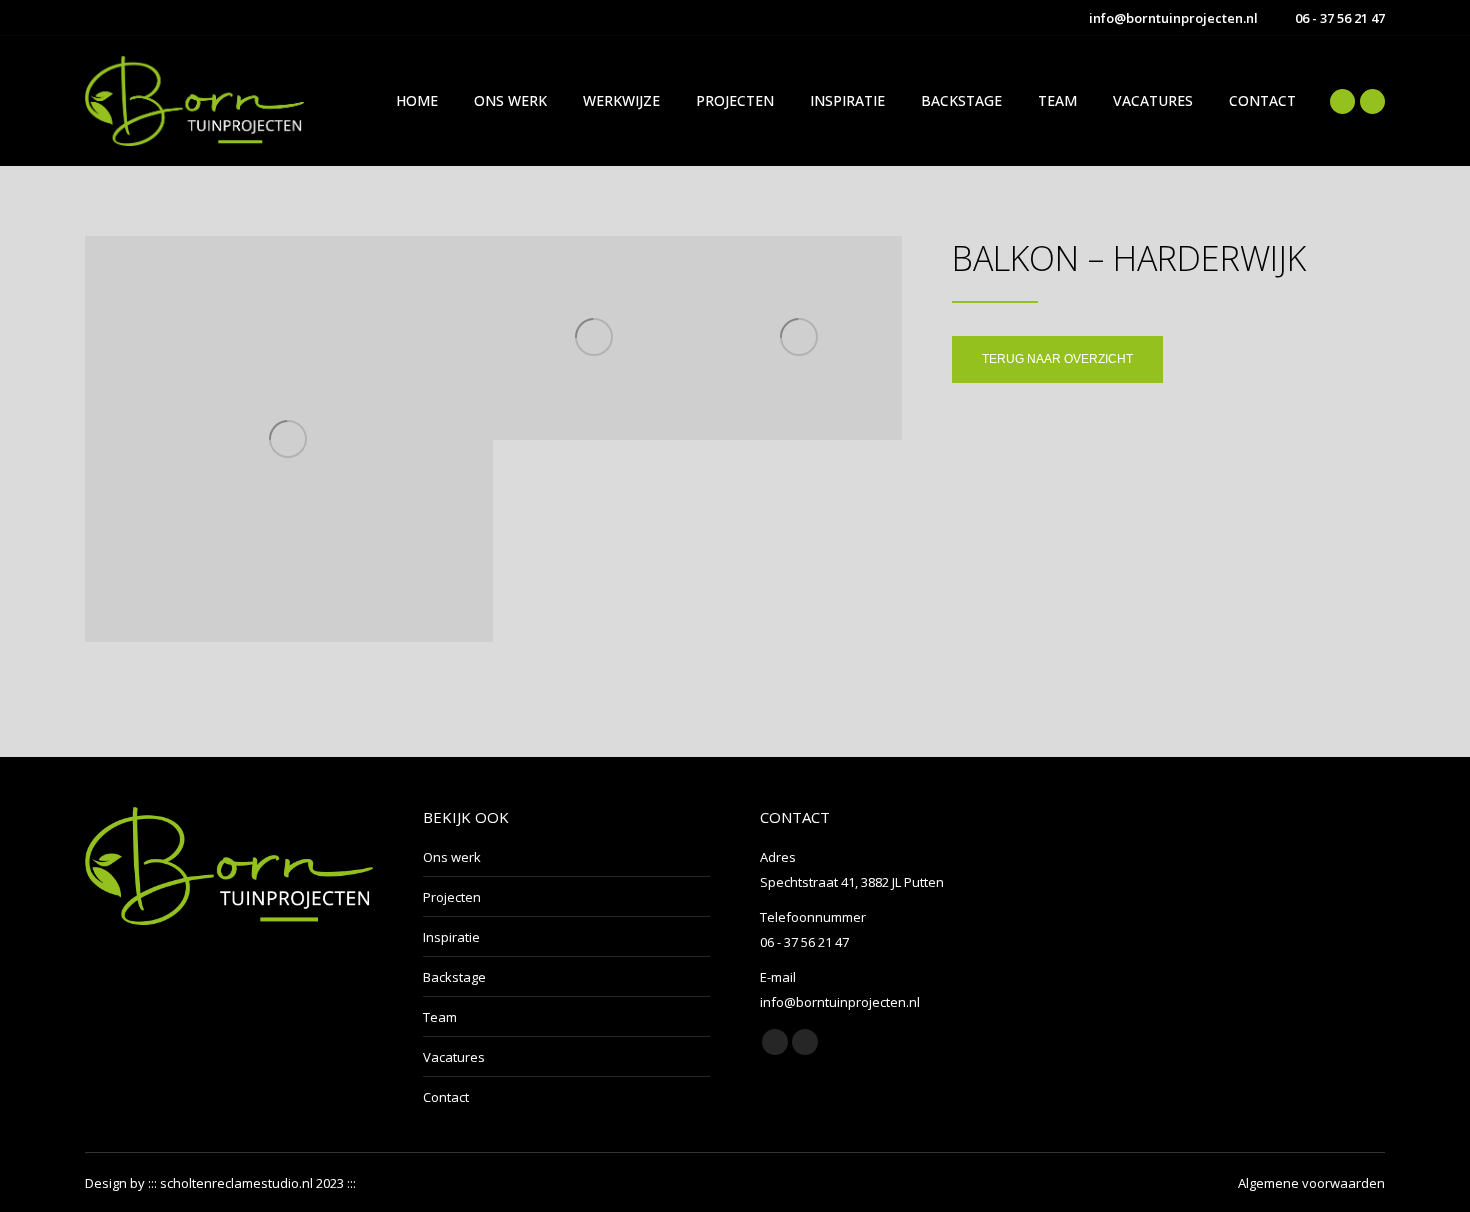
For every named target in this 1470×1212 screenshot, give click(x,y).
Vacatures (454, 1057)
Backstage (454, 977)
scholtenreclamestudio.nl (236, 1183)
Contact (446, 1097)
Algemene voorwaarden (1311, 1183)
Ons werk (452, 857)
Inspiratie (451, 937)
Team (440, 1017)
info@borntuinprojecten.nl (1173, 18)
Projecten (452, 897)
